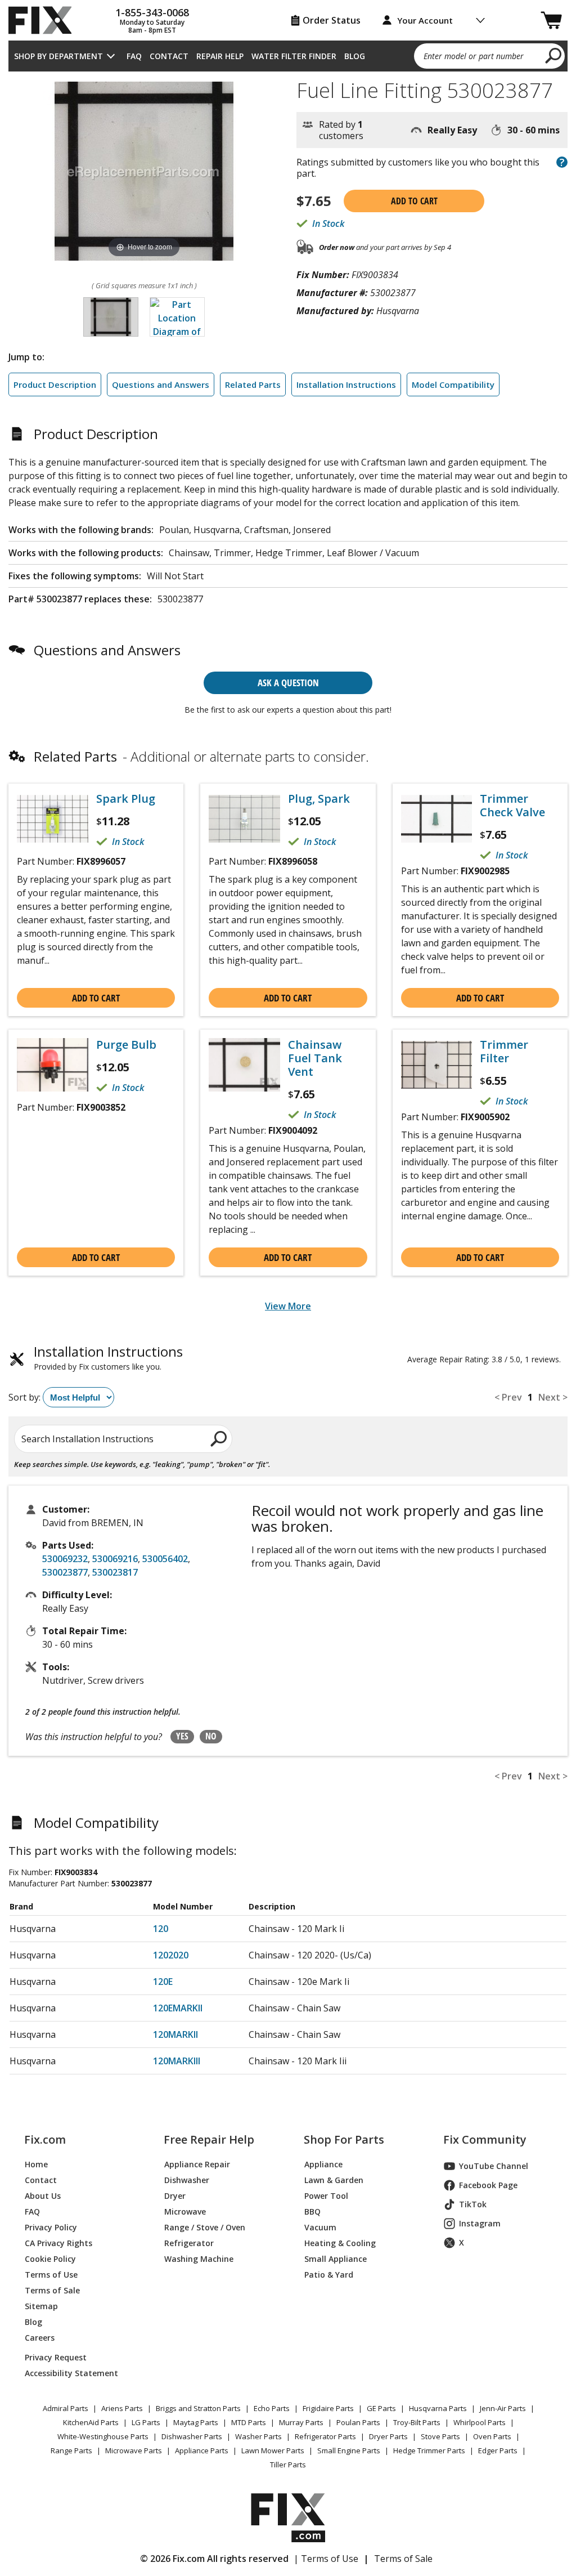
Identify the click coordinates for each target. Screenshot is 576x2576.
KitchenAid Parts (91, 2422)
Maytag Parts (196, 2422)
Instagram (480, 2223)
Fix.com (45, 2140)
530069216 (115, 1559)
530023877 (65, 1572)
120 (161, 1929)
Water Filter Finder (294, 56)
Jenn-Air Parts (503, 2408)
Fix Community (485, 2140)
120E (163, 1982)
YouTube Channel (494, 2166)
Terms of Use (51, 2275)
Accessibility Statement (71, 2373)
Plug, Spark (319, 799)
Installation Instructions (346, 384)
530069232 (65, 1559)
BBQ (312, 2211)
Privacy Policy (51, 2227)
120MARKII (175, 2034)
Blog (355, 56)
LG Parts (146, 2422)
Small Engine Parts (349, 2450)
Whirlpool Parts (480, 2422)
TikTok (473, 2204)
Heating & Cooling (340, 2243)
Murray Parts (301, 2422)
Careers (40, 2338)
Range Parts (71, 2450)
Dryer (175, 2196)
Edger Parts (498, 2450)
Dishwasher (187, 2180)
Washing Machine (199, 2259)
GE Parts (381, 2408)
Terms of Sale (52, 2290)
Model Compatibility (453, 384)
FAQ (134, 56)
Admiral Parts (66, 2408)
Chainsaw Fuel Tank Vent (315, 1058)
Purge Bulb (126, 1045)
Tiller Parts (288, 2465)
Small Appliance (336, 2259)
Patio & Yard (329, 2275)
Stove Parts (440, 2436)
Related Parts (253, 384)
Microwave (185, 2211)
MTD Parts (249, 2422)
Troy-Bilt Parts (417, 2422)
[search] (554, 55)
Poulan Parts (358, 2422)
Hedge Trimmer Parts (429, 2450)
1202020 (171, 1955)
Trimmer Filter (504, 1052)
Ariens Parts (122, 2408)
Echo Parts (272, 2408)
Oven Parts (492, 2436)
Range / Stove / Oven (205, 2227)
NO (211, 1736)
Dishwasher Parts (192, 2436)
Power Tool (326, 2196)
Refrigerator (189, 2243)
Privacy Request (56, 2357)
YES (182, 1736)
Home (36, 2164)
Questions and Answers (161, 384)
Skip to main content (288, 15)
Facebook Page (488, 2185)
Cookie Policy (50, 2259)
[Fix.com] (45, 20)
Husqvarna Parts (438, 2408)
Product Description (55, 384)
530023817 (115, 1572)
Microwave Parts (134, 2450)
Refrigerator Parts (325, 2436)
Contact (169, 56)
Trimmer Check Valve (512, 806)
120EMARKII (178, 2008)
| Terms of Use (326, 2559)
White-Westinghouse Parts (103, 2436)
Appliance (323, 2164)
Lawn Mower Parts (273, 2450)
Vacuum (320, 2227)
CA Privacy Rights (58, 2243)
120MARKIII (177, 2061)
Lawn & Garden (334, 2180)
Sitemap (41, 2306)
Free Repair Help (209, 2140)
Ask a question (288, 683)
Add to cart (414, 201)
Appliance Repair (197, 2164)
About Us (43, 2196)
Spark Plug (126, 799)
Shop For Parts (344, 2140)
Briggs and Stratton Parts (198, 2408)
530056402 (165, 1559)
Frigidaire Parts (328, 2408)
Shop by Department (58, 56)
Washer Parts (258, 2436)
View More (288, 1306)
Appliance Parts (202, 2450)
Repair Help (220, 56)
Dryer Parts (388, 2436)
